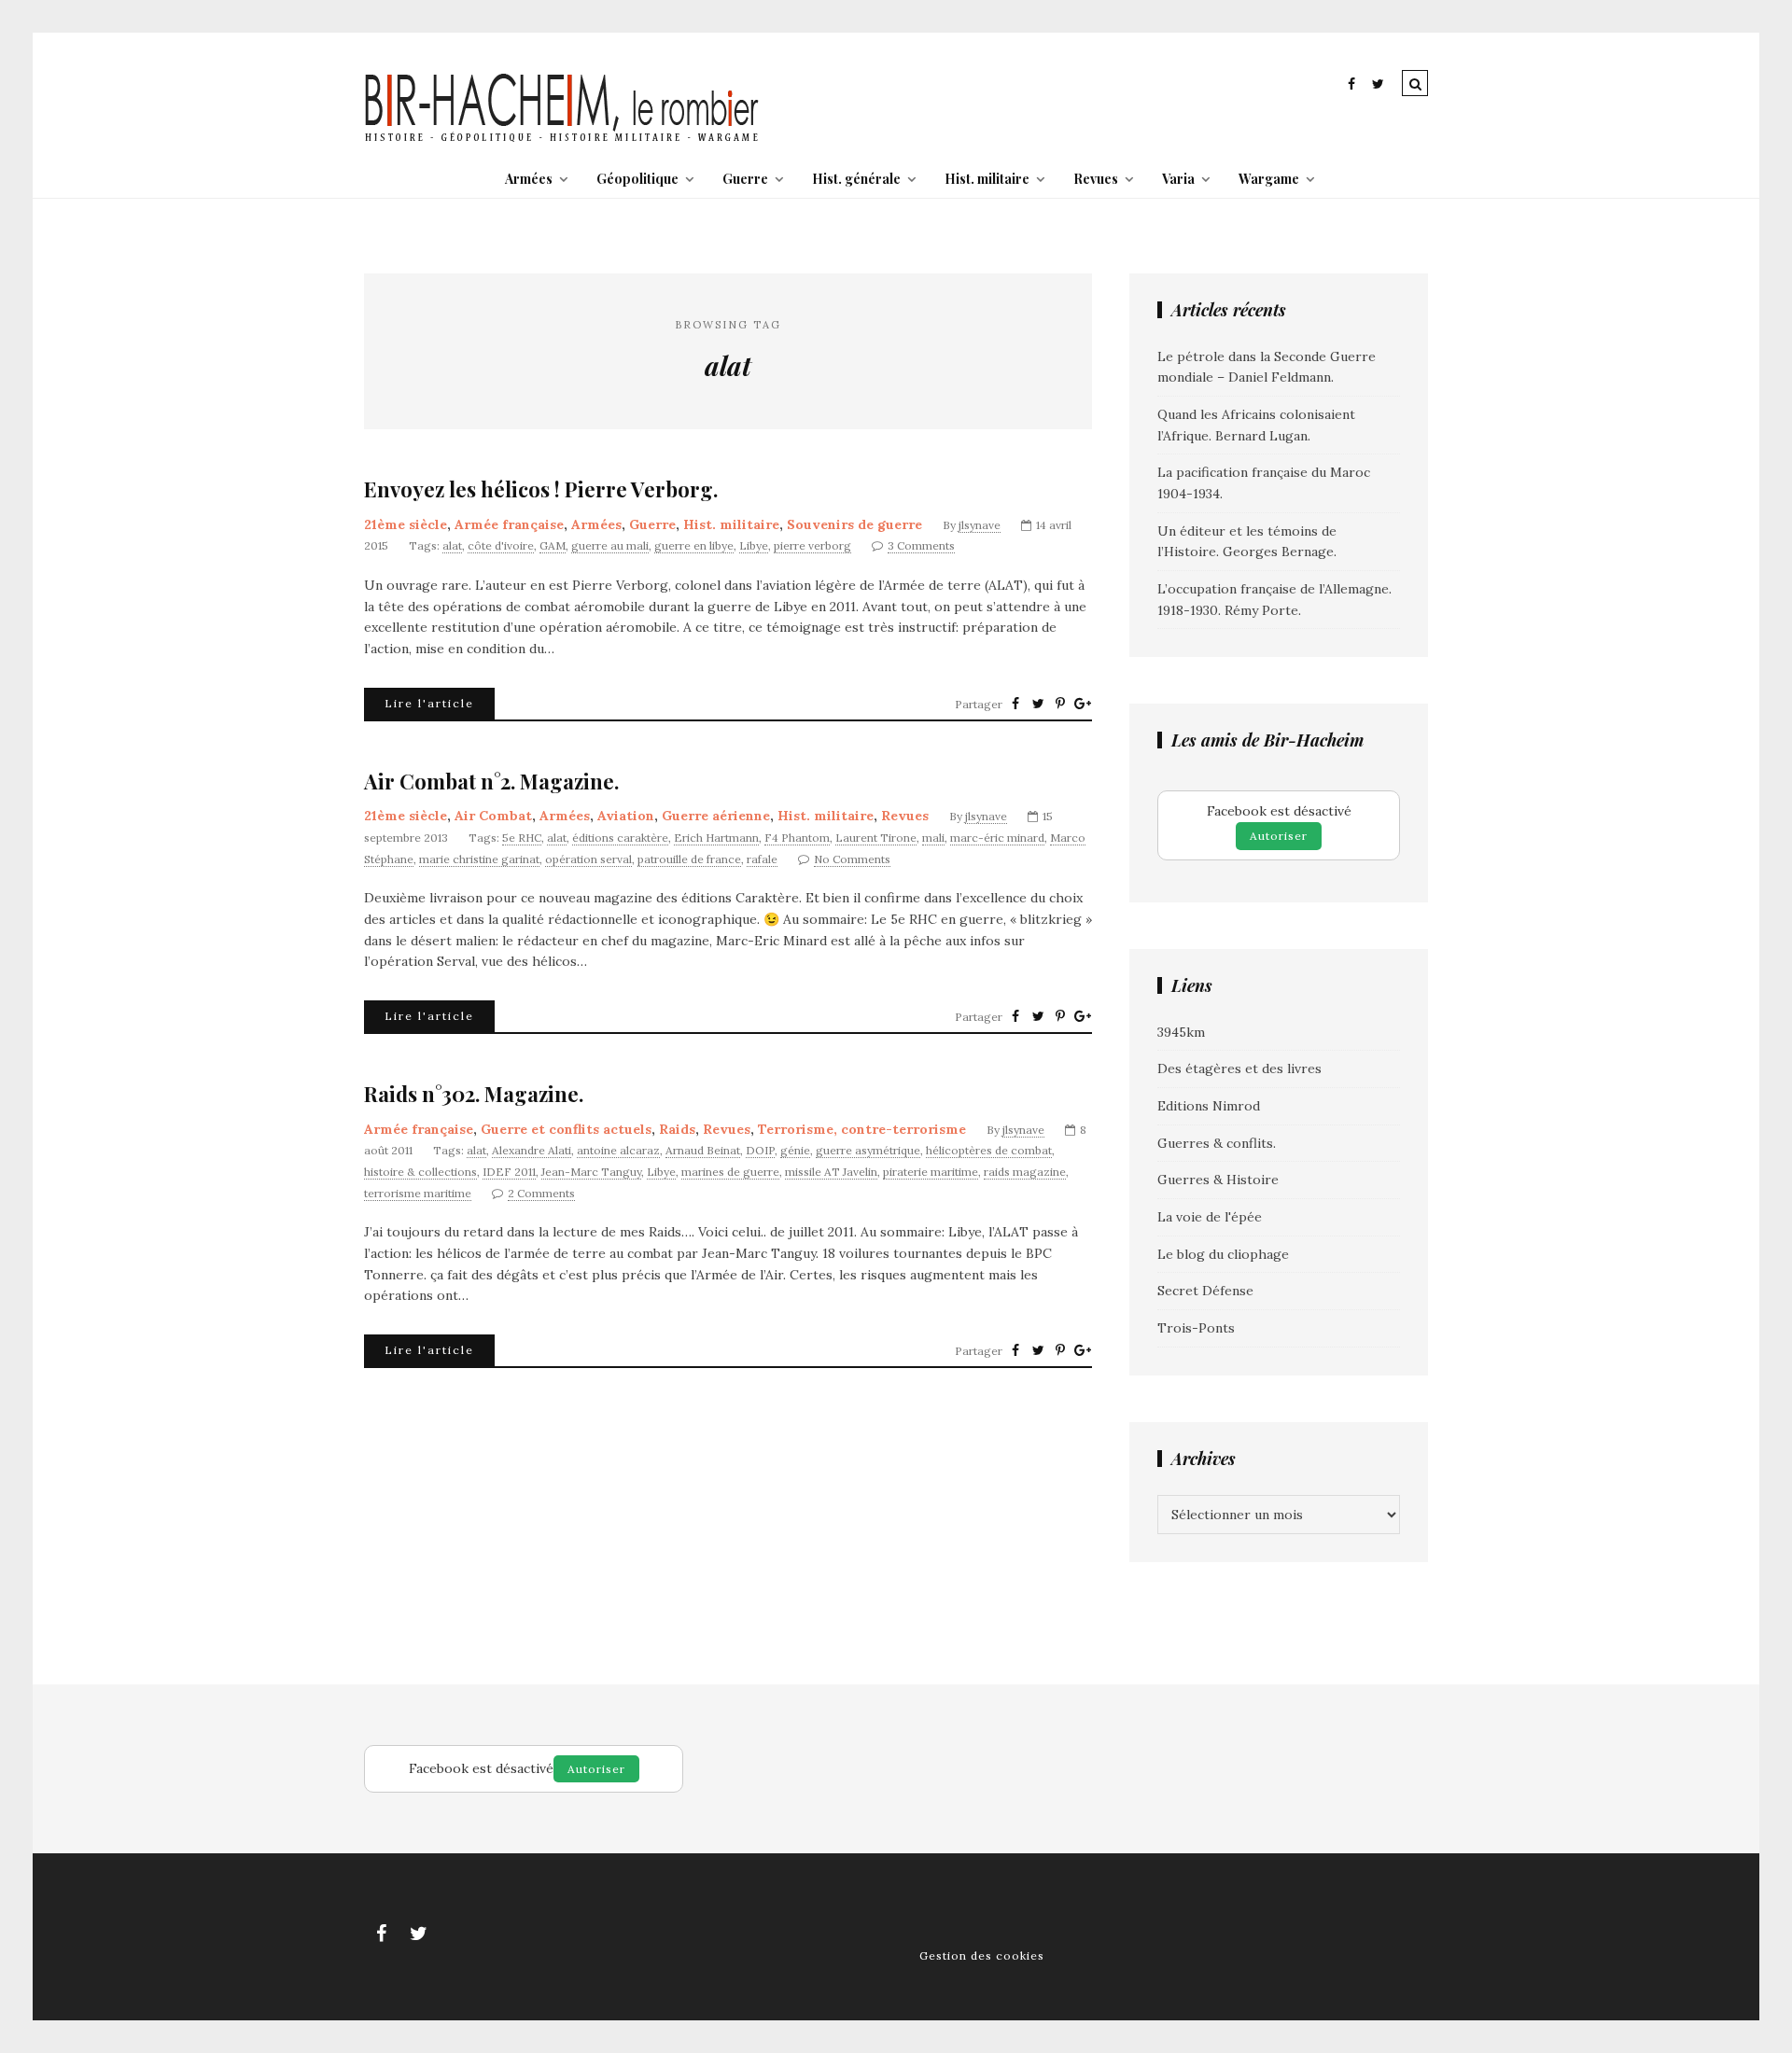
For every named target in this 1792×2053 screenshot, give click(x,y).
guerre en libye (694, 545)
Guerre (745, 179)
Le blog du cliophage (1223, 1254)
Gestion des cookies (982, 1955)
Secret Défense (1205, 1291)
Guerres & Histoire (1218, 1180)
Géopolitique (637, 179)
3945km (1181, 1032)
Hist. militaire (987, 179)
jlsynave (980, 525)
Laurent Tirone (876, 838)
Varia (1178, 179)
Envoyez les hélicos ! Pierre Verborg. (541, 489)
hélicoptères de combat (989, 1150)
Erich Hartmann (716, 838)
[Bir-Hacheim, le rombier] (562, 140)
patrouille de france (689, 859)
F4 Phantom (797, 838)
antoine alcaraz (618, 1150)
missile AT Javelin (831, 1172)
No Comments (852, 859)
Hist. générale (856, 179)
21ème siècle (406, 524)
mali (933, 838)
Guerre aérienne (716, 816)
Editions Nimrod (1209, 1106)
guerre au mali (610, 545)
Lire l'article (429, 703)
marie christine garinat (479, 859)
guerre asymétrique (868, 1150)
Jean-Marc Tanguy (591, 1172)
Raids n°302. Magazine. (474, 1094)
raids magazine (1025, 1172)
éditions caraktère (620, 838)
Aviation (626, 816)
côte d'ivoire (501, 545)
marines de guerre (730, 1172)
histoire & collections (420, 1172)
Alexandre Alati (532, 1150)
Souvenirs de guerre (854, 524)
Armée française (509, 524)
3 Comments (921, 545)
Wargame (1269, 179)
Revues (1096, 179)
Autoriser (1279, 836)
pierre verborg (812, 545)
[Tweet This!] (1038, 704)
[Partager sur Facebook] (1015, 704)
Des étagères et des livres (1239, 1068)
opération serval (588, 859)
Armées (529, 179)
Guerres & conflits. (1217, 1143)
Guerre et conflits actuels (566, 1129)
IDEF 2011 (509, 1172)
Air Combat (493, 816)
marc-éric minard (997, 838)
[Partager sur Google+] (1083, 704)
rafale (762, 859)
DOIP (760, 1150)
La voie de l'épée (1210, 1217)
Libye (754, 545)
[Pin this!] (1060, 704)
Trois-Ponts (1196, 1328)
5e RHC (522, 838)
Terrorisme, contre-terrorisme (862, 1129)
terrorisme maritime (418, 1193)
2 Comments (541, 1193)
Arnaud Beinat (703, 1150)
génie (795, 1150)
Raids (677, 1129)
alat (452, 545)
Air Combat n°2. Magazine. (491, 782)
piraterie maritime (931, 1172)
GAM (553, 545)
